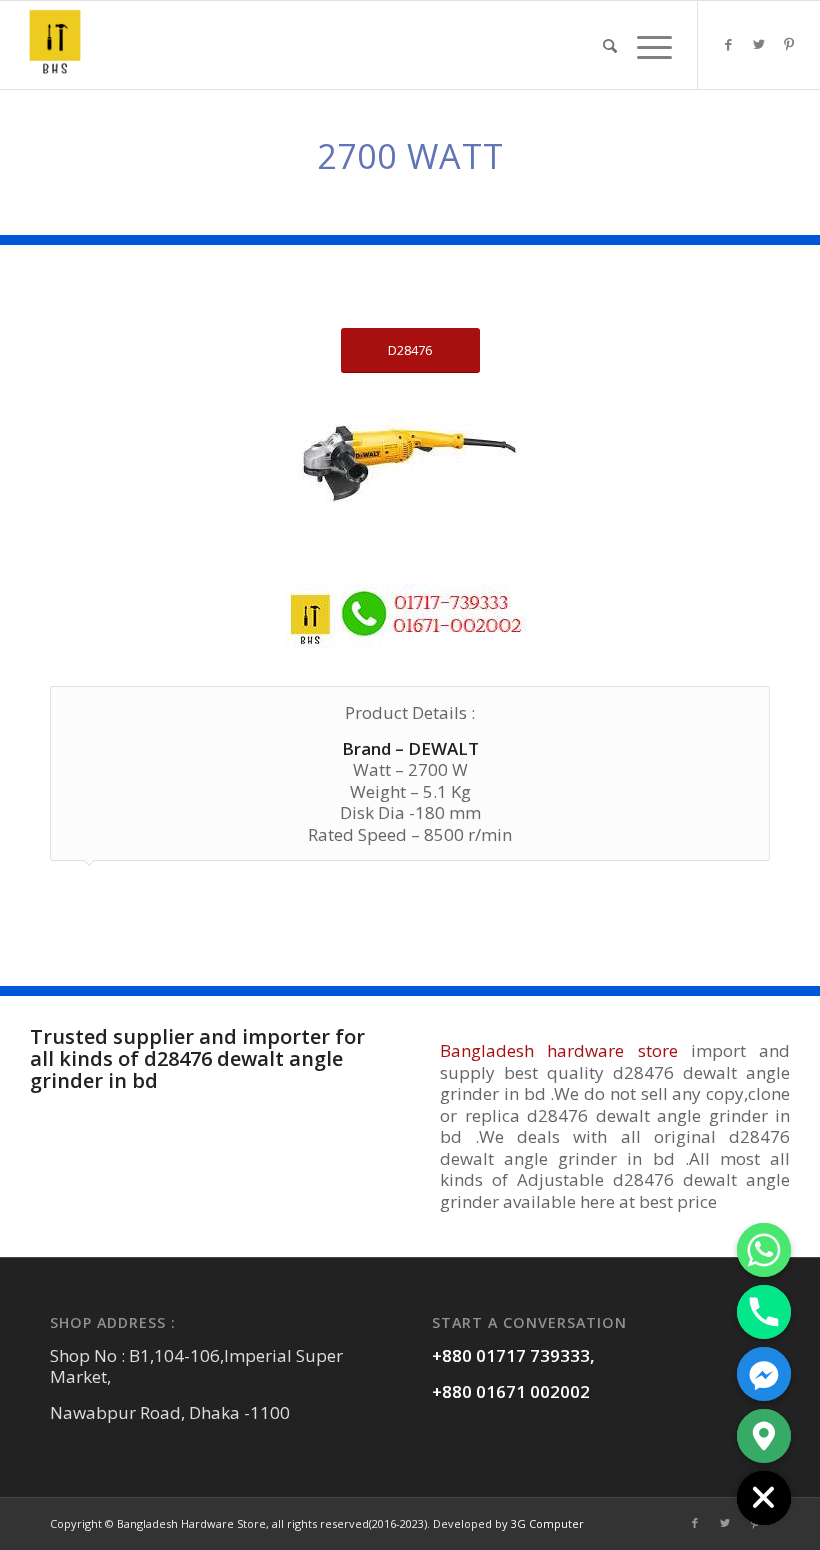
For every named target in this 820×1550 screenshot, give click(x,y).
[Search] (610, 45)
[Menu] (649, 45)
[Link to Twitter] (759, 44)
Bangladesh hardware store (559, 1050)
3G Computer (547, 1523)
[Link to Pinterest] (789, 44)
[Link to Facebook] (729, 44)
